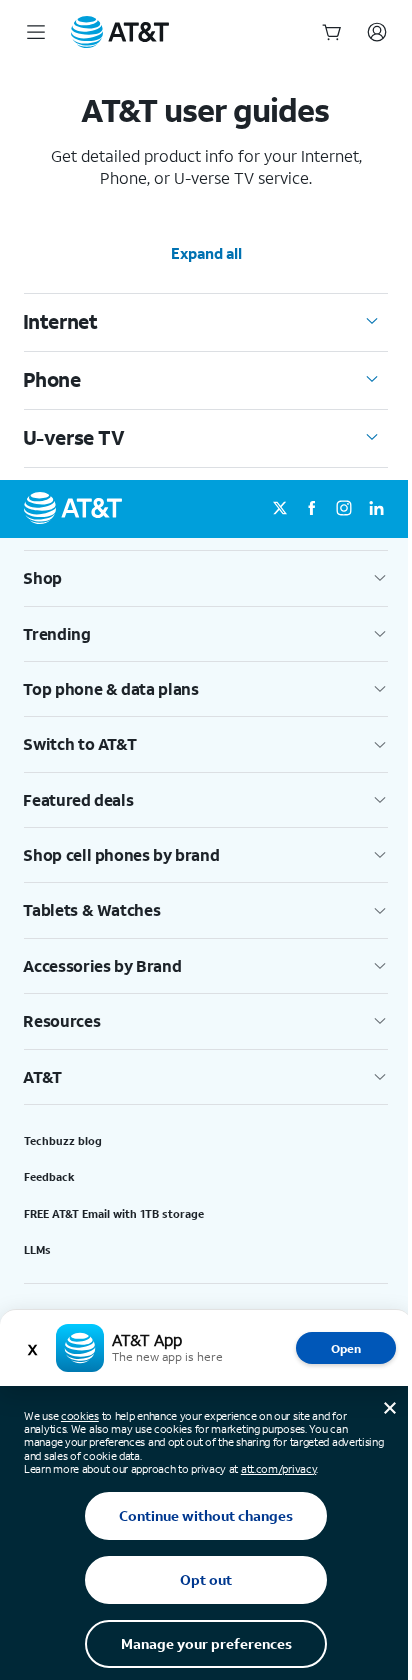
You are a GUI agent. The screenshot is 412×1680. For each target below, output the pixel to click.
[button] (206, 578)
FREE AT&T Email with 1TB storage (114, 1214)
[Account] (377, 32)
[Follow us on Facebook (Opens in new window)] (312, 509)
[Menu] (36, 32)
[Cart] (332, 32)
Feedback (49, 1177)
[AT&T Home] (120, 32)
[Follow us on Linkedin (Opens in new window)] (376, 509)
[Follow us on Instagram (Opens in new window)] (344, 509)
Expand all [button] (206, 253)
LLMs (37, 1250)
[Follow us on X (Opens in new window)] (280, 509)
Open (346, 1348)
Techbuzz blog (63, 1141)
